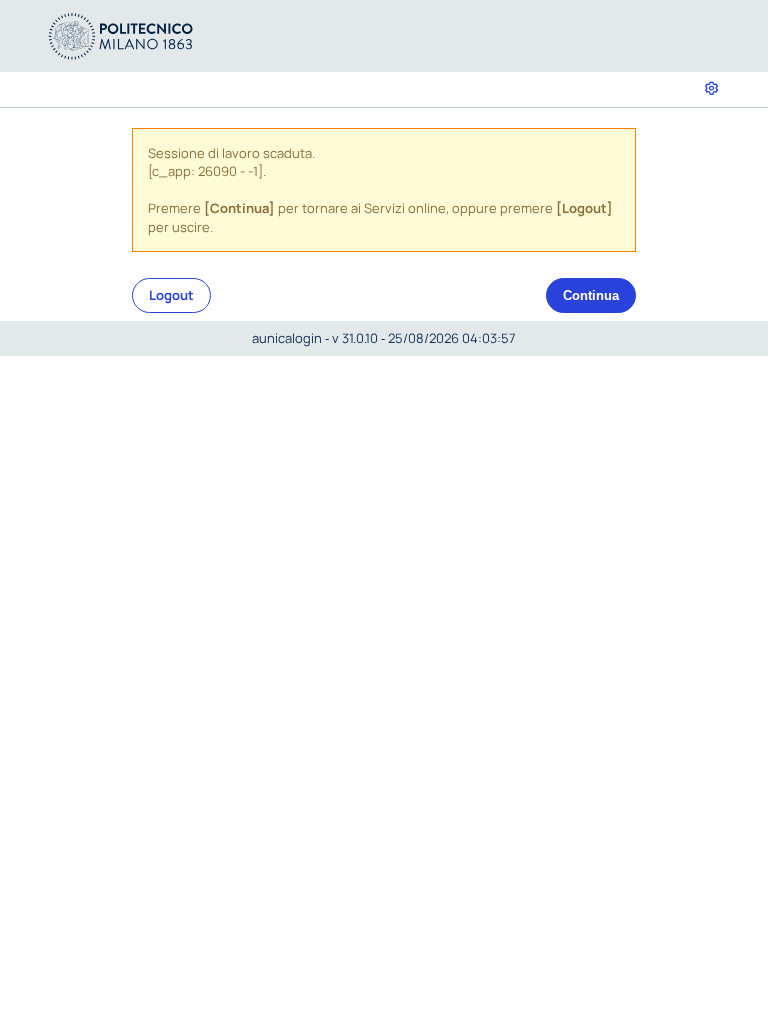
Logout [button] (171, 295)
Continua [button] (591, 295)
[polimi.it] (121, 34)
